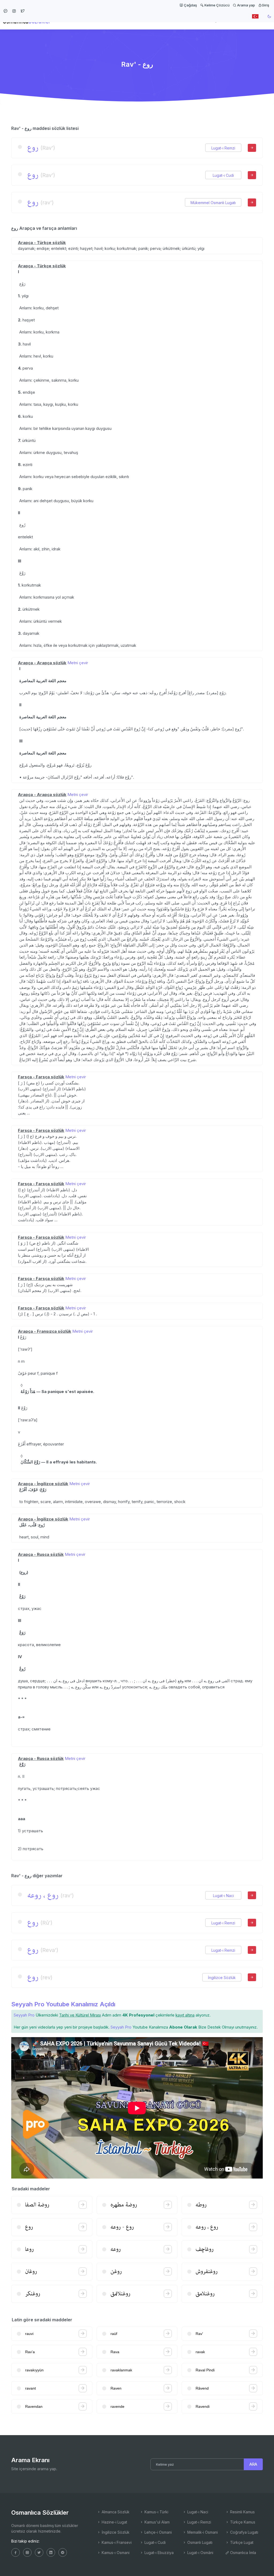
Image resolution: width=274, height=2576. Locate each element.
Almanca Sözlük (115, 2512)
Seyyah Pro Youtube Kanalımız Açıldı (63, 2004)
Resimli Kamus (242, 2512)
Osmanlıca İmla (243, 2553)
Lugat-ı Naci (223, 1896)
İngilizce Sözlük (222, 1978)
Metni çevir (78, 663)
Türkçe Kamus (242, 2522)
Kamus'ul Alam (157, 2522)
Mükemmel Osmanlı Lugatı (213, 203)
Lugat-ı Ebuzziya (159, 2553)
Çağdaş (190, 5)
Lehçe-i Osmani (158, 2532)
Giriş (265, 5)
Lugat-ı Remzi (223, 148)
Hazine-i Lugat (114, 2522)
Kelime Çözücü (217, 5)
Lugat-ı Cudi (223, 175)
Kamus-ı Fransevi (116, 2542)
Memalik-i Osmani (202, 2532)
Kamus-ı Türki (156, 2512)
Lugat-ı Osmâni (200, 2553)
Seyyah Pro (24, 2015)
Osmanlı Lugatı (199, 2542)
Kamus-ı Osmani (115, 2553)
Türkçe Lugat (241, 2542)
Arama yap (246, 5)
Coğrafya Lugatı (244, 2532)
